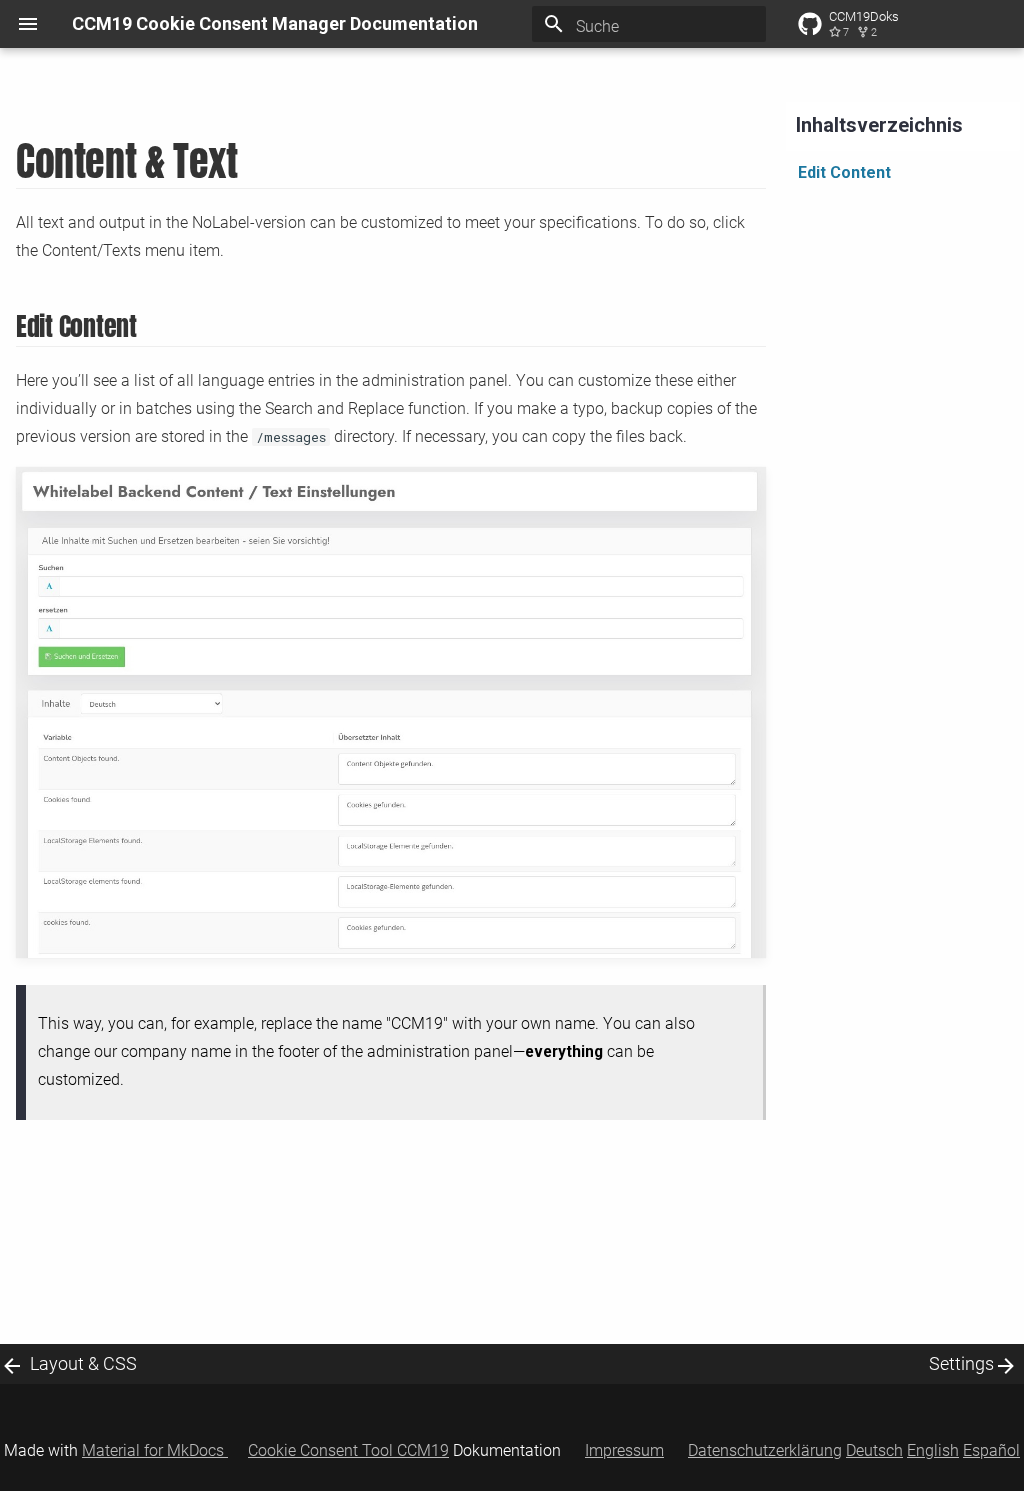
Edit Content (844, 172)
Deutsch (874, 1450)
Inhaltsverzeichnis (879, 125)
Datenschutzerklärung (765, 1450)
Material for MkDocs (155, 1450)
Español (991, 1450)
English (933, 1450)
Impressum (624, 1450)
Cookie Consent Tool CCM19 (348, 1450)
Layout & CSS (83, 1363)
